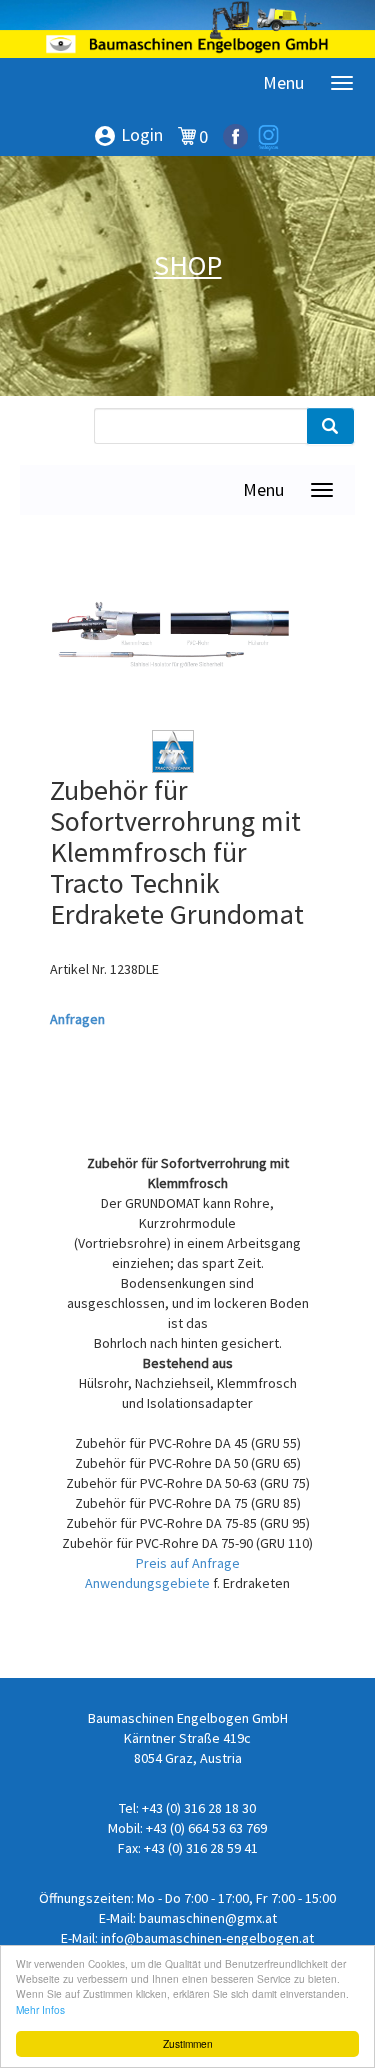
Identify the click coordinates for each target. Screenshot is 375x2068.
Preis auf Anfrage (188, 1563)
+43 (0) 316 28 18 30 (199, 1808)
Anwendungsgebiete (149, 1583)
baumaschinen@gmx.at (208, 1918)
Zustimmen (188, 2043)
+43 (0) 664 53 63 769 (206, 1828)
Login (128, 136)
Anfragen (77, 1019)
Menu (283, 82)
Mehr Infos (40, 2009)
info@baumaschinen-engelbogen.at (207, 1938)
